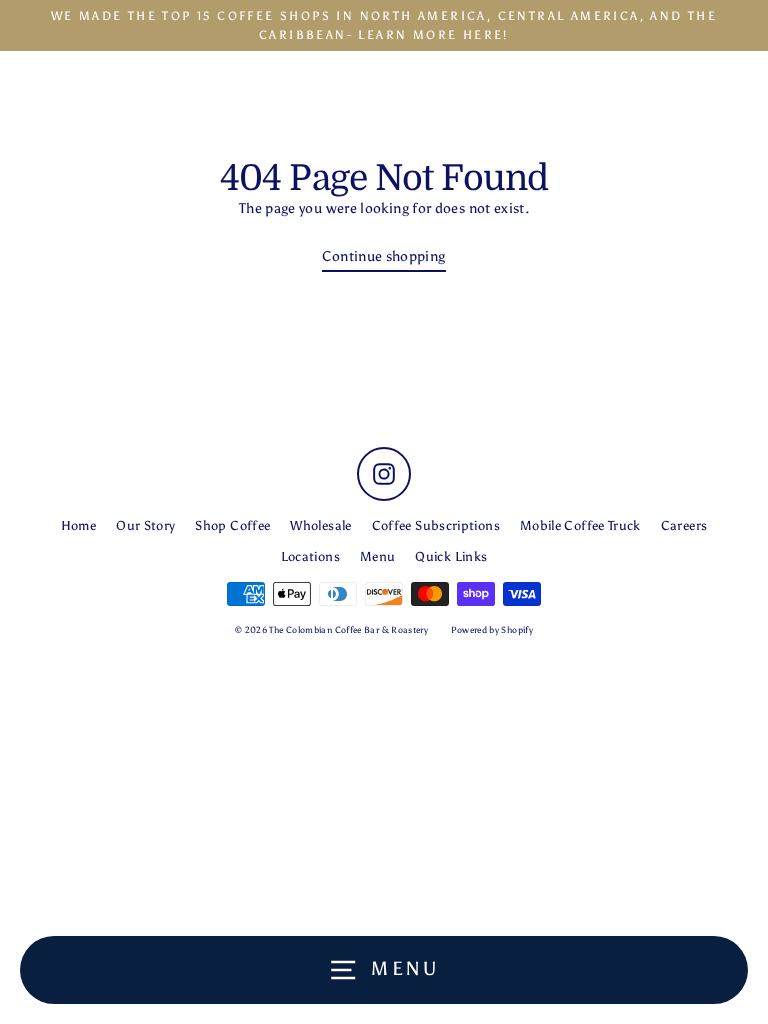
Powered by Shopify (492, 629)
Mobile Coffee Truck (580, 525)
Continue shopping (383, 256)
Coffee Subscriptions (436, 525)
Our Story (145, 525)
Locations (310, 556)
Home (78, 525)
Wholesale (320, 525)
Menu (377, 556)
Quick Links (451, 556)
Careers (684, 525)
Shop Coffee (232, 525)
